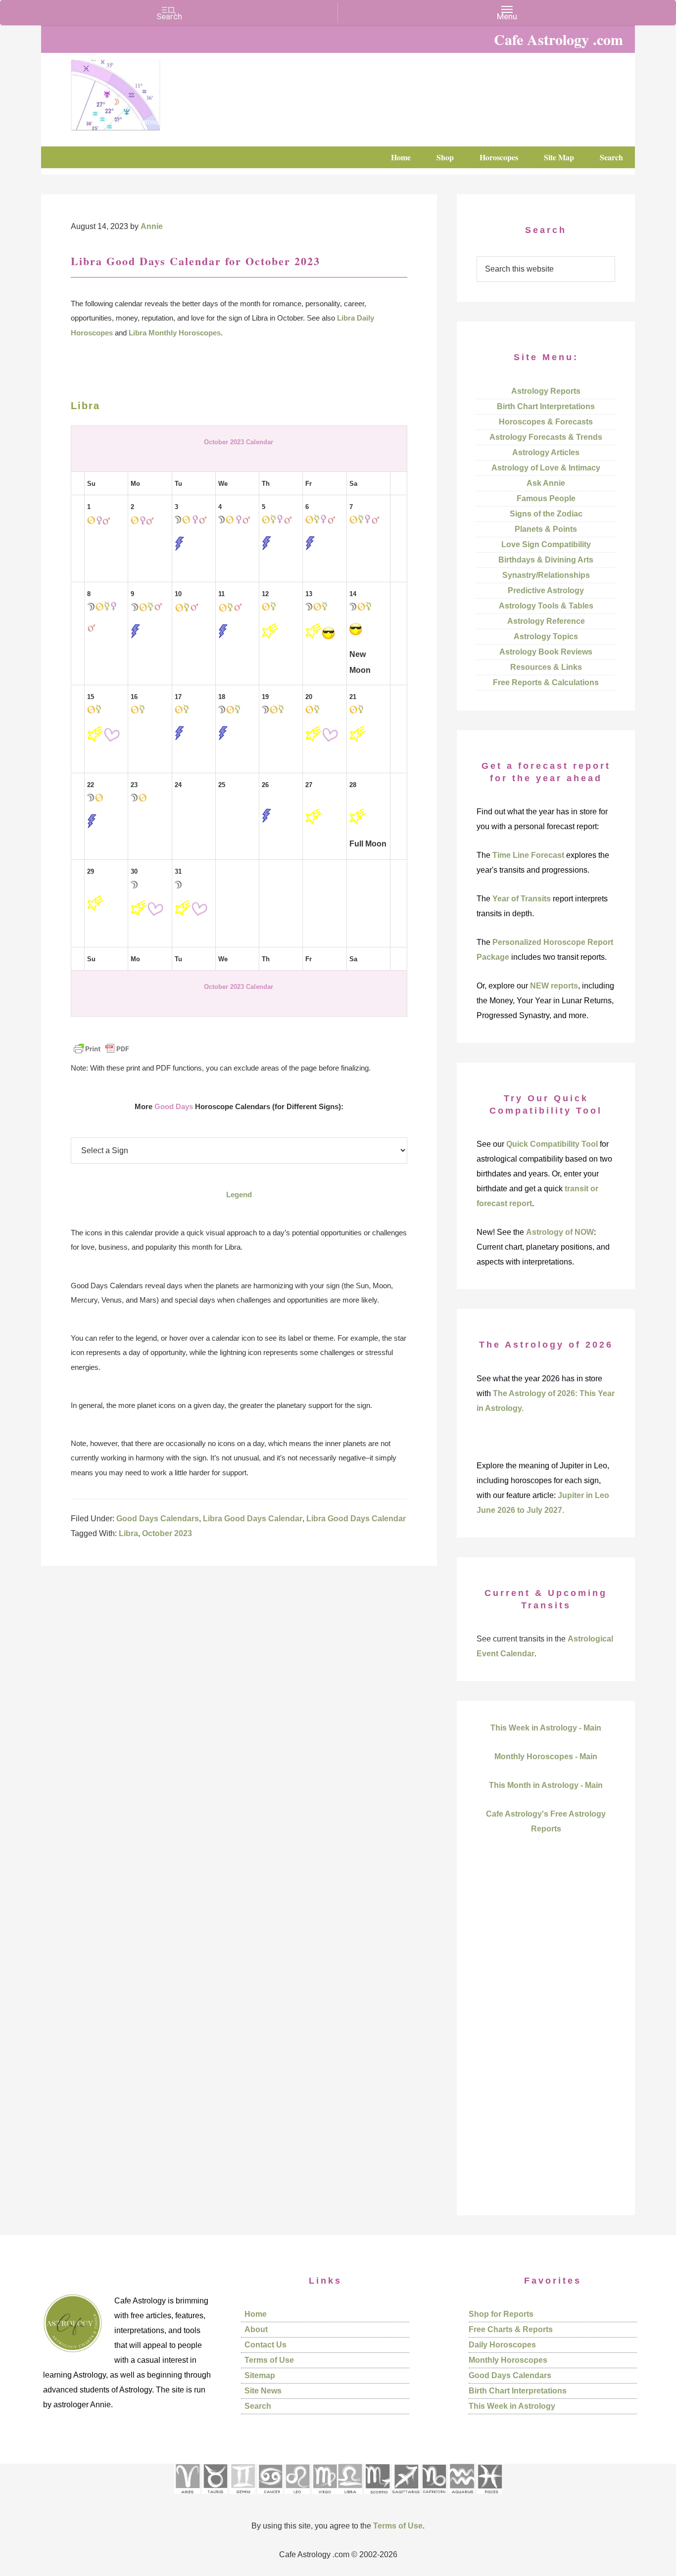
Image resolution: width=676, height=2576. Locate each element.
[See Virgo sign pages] (324, 2497)
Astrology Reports (546, 391)
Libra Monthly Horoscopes (175, 333)
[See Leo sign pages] (297, 2497)
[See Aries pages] (187, 2497)
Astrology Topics (546, 636)
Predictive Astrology (546, 590)
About (256, 2329)
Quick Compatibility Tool (552, 1144)
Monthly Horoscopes (508, 2360)
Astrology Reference (546, 621)
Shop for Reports (501, 2314)
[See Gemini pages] (242, 2497)
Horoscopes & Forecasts (546, 422)
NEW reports (554, 986)
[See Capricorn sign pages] (434, 2497)
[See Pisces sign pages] (489, 2497)
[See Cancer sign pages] (270, 2497)
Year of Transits (522, 899)
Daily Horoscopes (502, 2345)
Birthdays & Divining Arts (546, 560)
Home (256, 2314)
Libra (128, 1533)
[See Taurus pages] (215, 2497)
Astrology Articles (546, 452)
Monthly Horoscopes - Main (546, 1756)
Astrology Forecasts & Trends (546, 437)
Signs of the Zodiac (546, 514)
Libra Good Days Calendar (253, 1519)
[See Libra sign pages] (350, 2497)
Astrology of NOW (560, 1232)
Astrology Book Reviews (546, 652)
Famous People (546, 498)
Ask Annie (546, 483)
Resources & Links (546, 667)
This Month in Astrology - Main (546, 1785)
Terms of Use (269, 2360)
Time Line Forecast (528, 855)
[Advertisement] (546, 2042)
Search (258, 2406)
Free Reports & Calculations (546, 682)
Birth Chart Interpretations (546, 406)
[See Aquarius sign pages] (461, 2497)
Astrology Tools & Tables (546, 606)
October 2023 (167, 1533)
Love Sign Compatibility (546, 544)
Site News (263, 2391)
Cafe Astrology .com (145, 92)
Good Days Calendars (158, 1519)
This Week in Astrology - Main (546, 1728)
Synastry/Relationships (546, 575)
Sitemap (260, 2375)
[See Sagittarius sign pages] (406, 2497)
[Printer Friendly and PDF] (101, 1054)
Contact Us (266, 2345)
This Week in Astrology (512, 2406)
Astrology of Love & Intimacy (546, 468)
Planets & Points (546, 529)
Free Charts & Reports (511, 2329)
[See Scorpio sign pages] (377, 2497)
